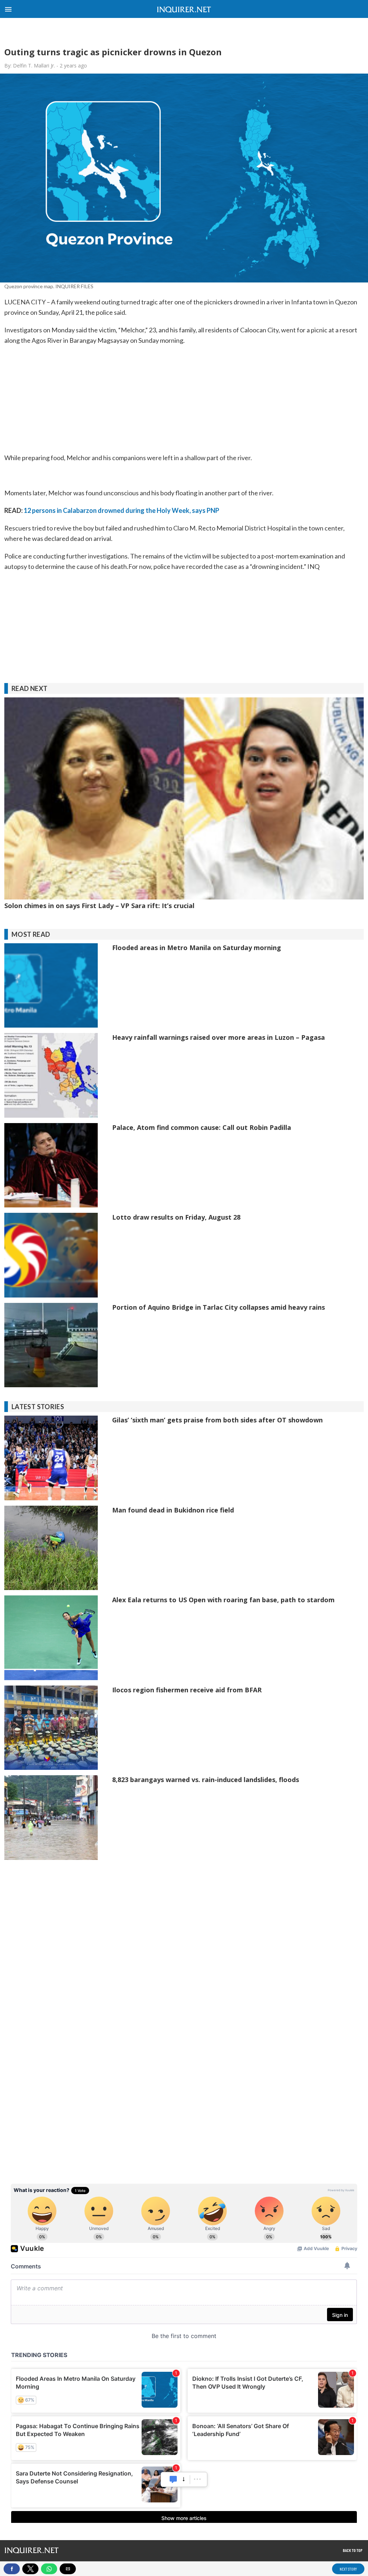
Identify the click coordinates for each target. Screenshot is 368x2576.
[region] (184, 32)
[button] (8, 8)
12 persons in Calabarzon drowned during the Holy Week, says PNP (121, 510)
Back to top (353, 2550)
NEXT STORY (348, 2569)
